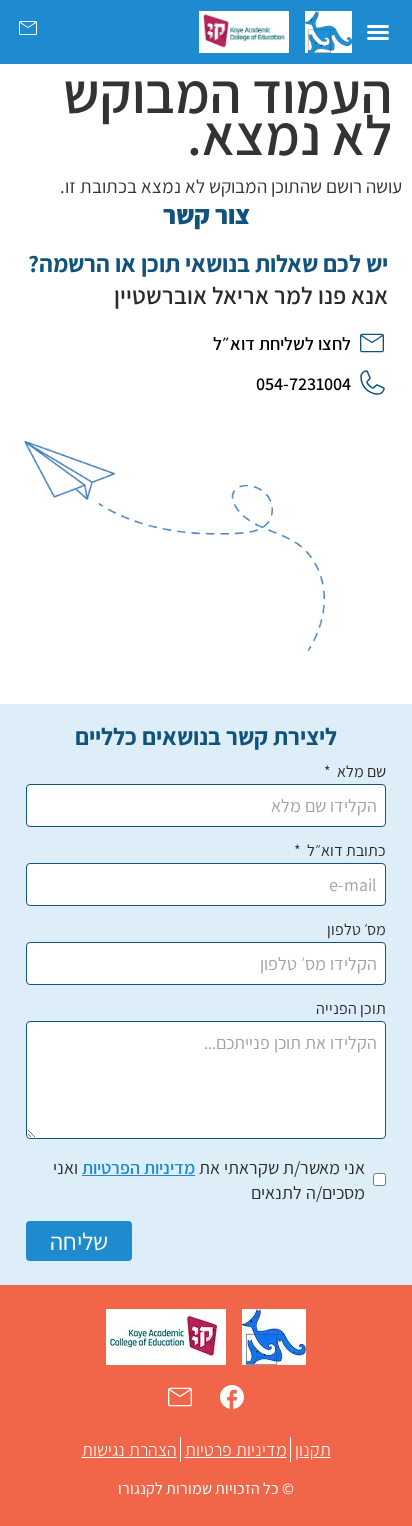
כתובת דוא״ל (345, 852)
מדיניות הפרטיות (138, 1167)
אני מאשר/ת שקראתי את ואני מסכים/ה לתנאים (209, 1180)
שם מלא (360, 773)
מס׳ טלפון (356, 931)
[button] (378, 32)
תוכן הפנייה (351, 1010)
